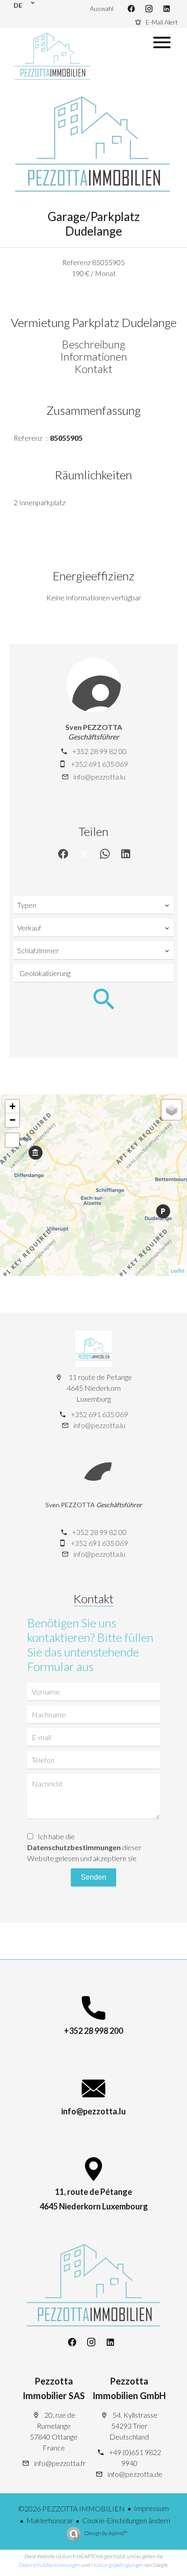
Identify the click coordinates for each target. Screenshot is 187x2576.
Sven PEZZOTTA (94, 727)
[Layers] (172, 1110)
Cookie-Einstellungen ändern (126, 2520)
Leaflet (178, 1270)
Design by (106, 2533)
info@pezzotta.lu (99, 777)
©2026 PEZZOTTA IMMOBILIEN (71, 2508)
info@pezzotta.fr (60, 2463)
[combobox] (93, 905)
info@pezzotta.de (135, 2474)
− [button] (12, 1120)
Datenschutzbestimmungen (74, 1847)
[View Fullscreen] (12, 1140)
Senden (93, 1877)
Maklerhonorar (50, 2520)
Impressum (151, 2508)
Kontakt (93, 369)
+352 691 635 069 (99, 764)
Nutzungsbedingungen (117, 2565)
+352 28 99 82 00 (99, 751)
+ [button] (12, 1106)
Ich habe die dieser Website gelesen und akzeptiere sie (84, 1847)
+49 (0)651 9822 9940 (135, 2458)
